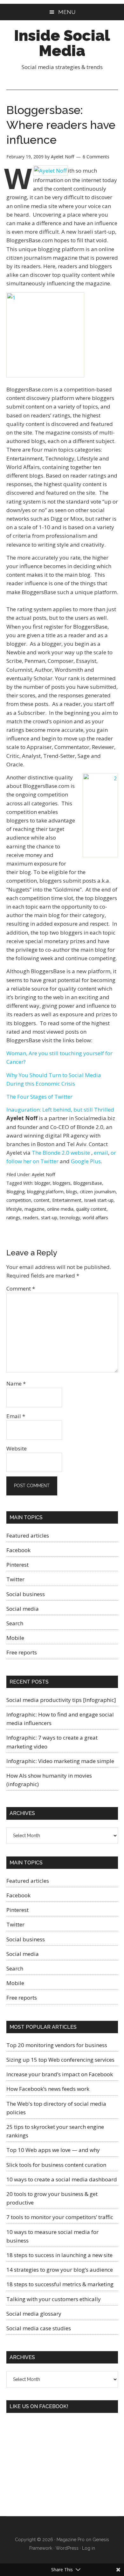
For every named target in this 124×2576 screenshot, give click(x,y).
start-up (49, 1218)
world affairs (95, 1218)
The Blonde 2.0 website (62, 1153)
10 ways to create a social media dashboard (62, 2179)
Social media (23, 1609)
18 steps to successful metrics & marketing (60, 2284)
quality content (91, 1209)
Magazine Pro (71, 2540)
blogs (72, 1192)
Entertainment (67, 1200)
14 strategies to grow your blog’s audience (60, 2270)
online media (60, 1209)
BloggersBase (88, 1183)
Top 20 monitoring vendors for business (57, 2045)
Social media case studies (39, 2328)
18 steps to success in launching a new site (59, 2255)
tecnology (70, 1218)
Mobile (15, 1638)
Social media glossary (34, 2314)
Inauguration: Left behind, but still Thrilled (60, 1110)
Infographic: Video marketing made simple (60, 1761)
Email (16, 1416)
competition (19, 1200)
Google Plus (86, 1161)
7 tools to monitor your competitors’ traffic (60, 2217)
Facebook (18, 1550)
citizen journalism (98, 1192)
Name (16, 1383)
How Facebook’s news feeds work (48, 2089)
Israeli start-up (99, 1200)
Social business (26, 1594)
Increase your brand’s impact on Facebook (60, 2074)
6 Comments (96, 157)
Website (17, 1448)
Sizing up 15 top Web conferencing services (60, 2060)
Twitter (15, 1579)
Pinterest (17, 1565)
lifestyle (14, 1209)
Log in (89, 2548)
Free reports (22, 1652)
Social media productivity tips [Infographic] (61, 1700)
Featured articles (28, 1535)
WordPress (67, 2548)
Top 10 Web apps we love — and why (53, 2150)
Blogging (15, 1192)
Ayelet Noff (43, 1174)
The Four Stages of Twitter (39, 1097)
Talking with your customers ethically (54, 2299)
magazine (34, 1209)
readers (31, 1218)
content (42, 1200)
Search (15, 1623)
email (101, 1153)
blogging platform (45, 1192)
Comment (21, 1288)
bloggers (62, 1183)
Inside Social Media (62, 43)
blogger (42, 1183)
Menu (67, 12)
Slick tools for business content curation (56, 2165)
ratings (13, 1218)
